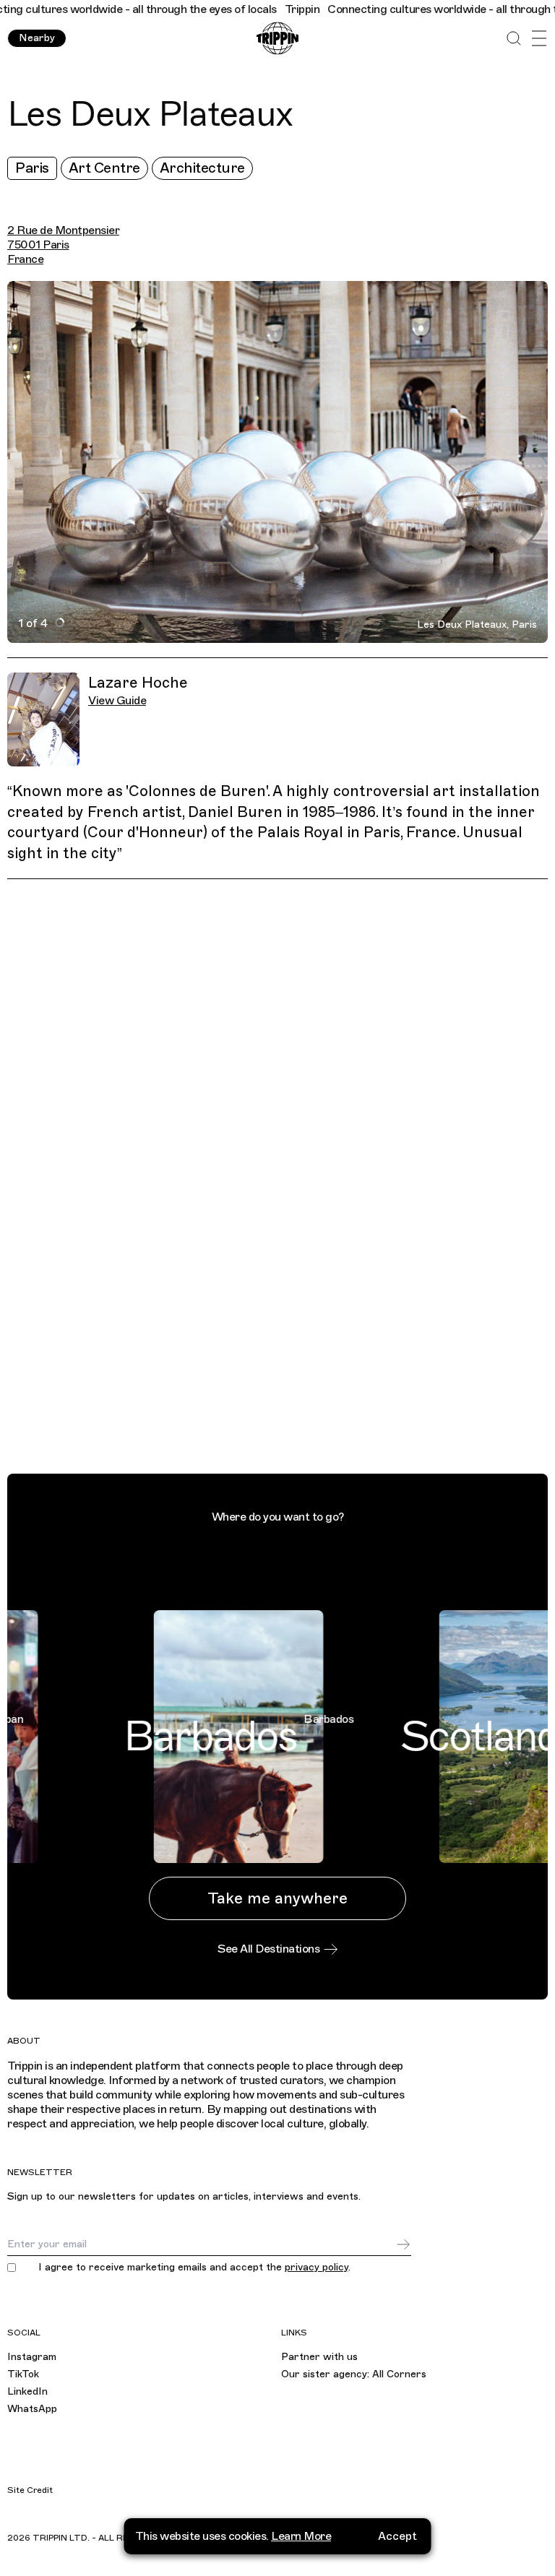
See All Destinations (268, 1949)
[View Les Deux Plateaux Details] (285, 1179)
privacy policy (317, 2267)
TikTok (23, 2374)
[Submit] (403, 2244)
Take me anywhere (277, 1898)
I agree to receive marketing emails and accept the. (194, 2268)
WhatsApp (32, 2409)
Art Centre (104, 168)
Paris (32, 168)
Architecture (202, 168)
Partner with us (319, 2357)
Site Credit (30, 2490)
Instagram (32, 2357)
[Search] (513, 39)
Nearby (37, 38)
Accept (397, 2536)
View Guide (117, 701)
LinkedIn (27, 2391)
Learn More (301, 2536)
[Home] (277, 39)
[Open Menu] (539, 39)
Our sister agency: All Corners (354, 2374)
